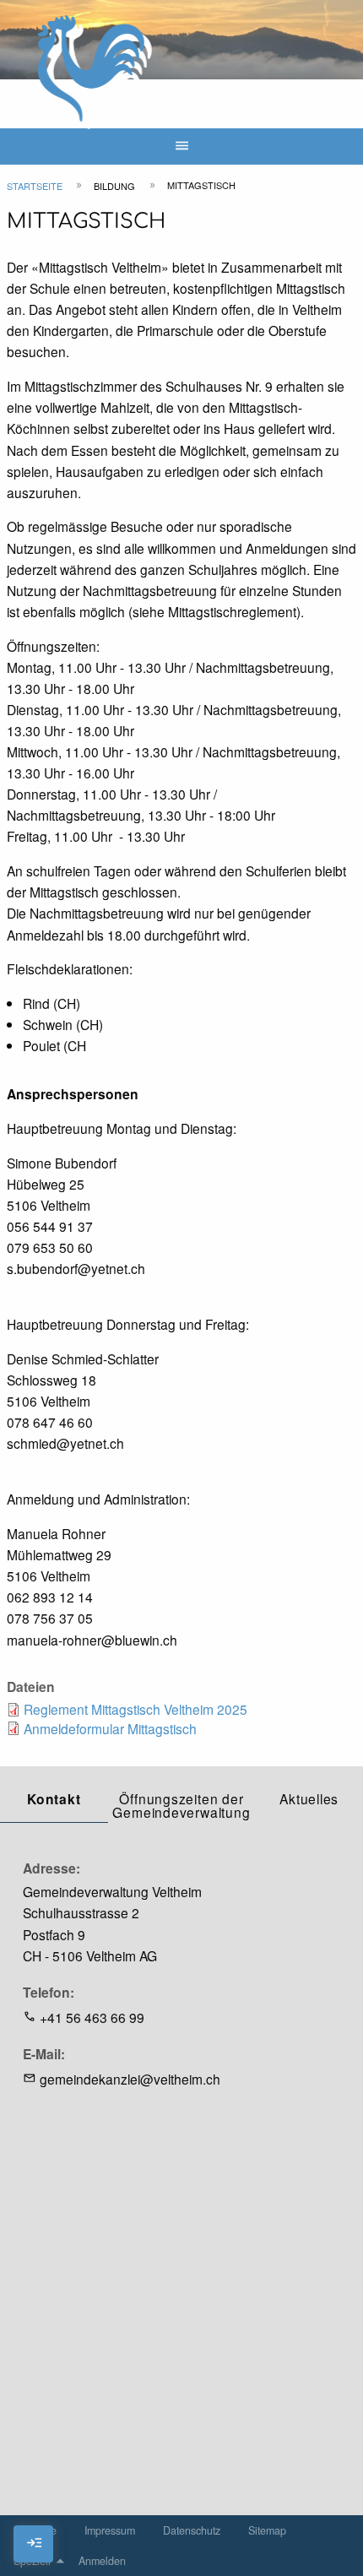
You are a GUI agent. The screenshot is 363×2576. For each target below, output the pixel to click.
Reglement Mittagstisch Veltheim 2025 (135, 1709)
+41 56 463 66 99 (92, 2017)
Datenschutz (192, 2530)
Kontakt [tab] (54, 1799)
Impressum (110, 2530)
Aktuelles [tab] (309, 1798)
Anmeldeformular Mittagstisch (110, 1728)
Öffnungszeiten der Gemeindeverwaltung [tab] (181, 1805)
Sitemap (267, 2530)
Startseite (35, 186)
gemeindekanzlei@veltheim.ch (130, 2079)
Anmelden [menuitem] (102, 2561)
